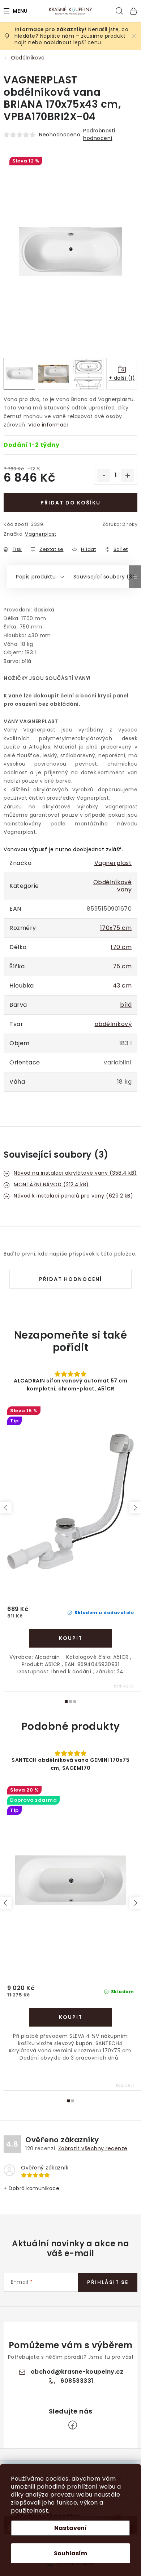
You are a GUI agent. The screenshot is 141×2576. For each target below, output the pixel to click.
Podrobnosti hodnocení (99, 134)
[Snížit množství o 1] (104, 475)
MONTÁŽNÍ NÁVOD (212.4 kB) (51, 1184)
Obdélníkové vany (113, 886)
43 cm (122, 986)
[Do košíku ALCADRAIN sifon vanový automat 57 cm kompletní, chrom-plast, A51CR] (70, 1638)
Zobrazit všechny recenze (93, 2148)
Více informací (48, 425)
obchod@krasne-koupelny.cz (77, 2372)
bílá (126, 1005)
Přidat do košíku (70, 503)
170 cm (121, 947)
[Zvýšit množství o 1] (128, 475)
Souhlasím (70, 2553)
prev (6, 1508)
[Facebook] (73, 2425)
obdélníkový (113, 1024)
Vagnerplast (41, 534)
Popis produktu (36, 577)
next (135, 1508)
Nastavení (70, 2528)
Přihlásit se (108, 2282)
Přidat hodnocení (70, 1279)
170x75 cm (116, 928)
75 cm (122, 966)
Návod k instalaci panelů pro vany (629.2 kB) (73, 1196)
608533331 (77, 2381)
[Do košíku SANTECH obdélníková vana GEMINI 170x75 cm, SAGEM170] (70, 2017)
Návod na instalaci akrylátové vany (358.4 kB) (75, 1173)
